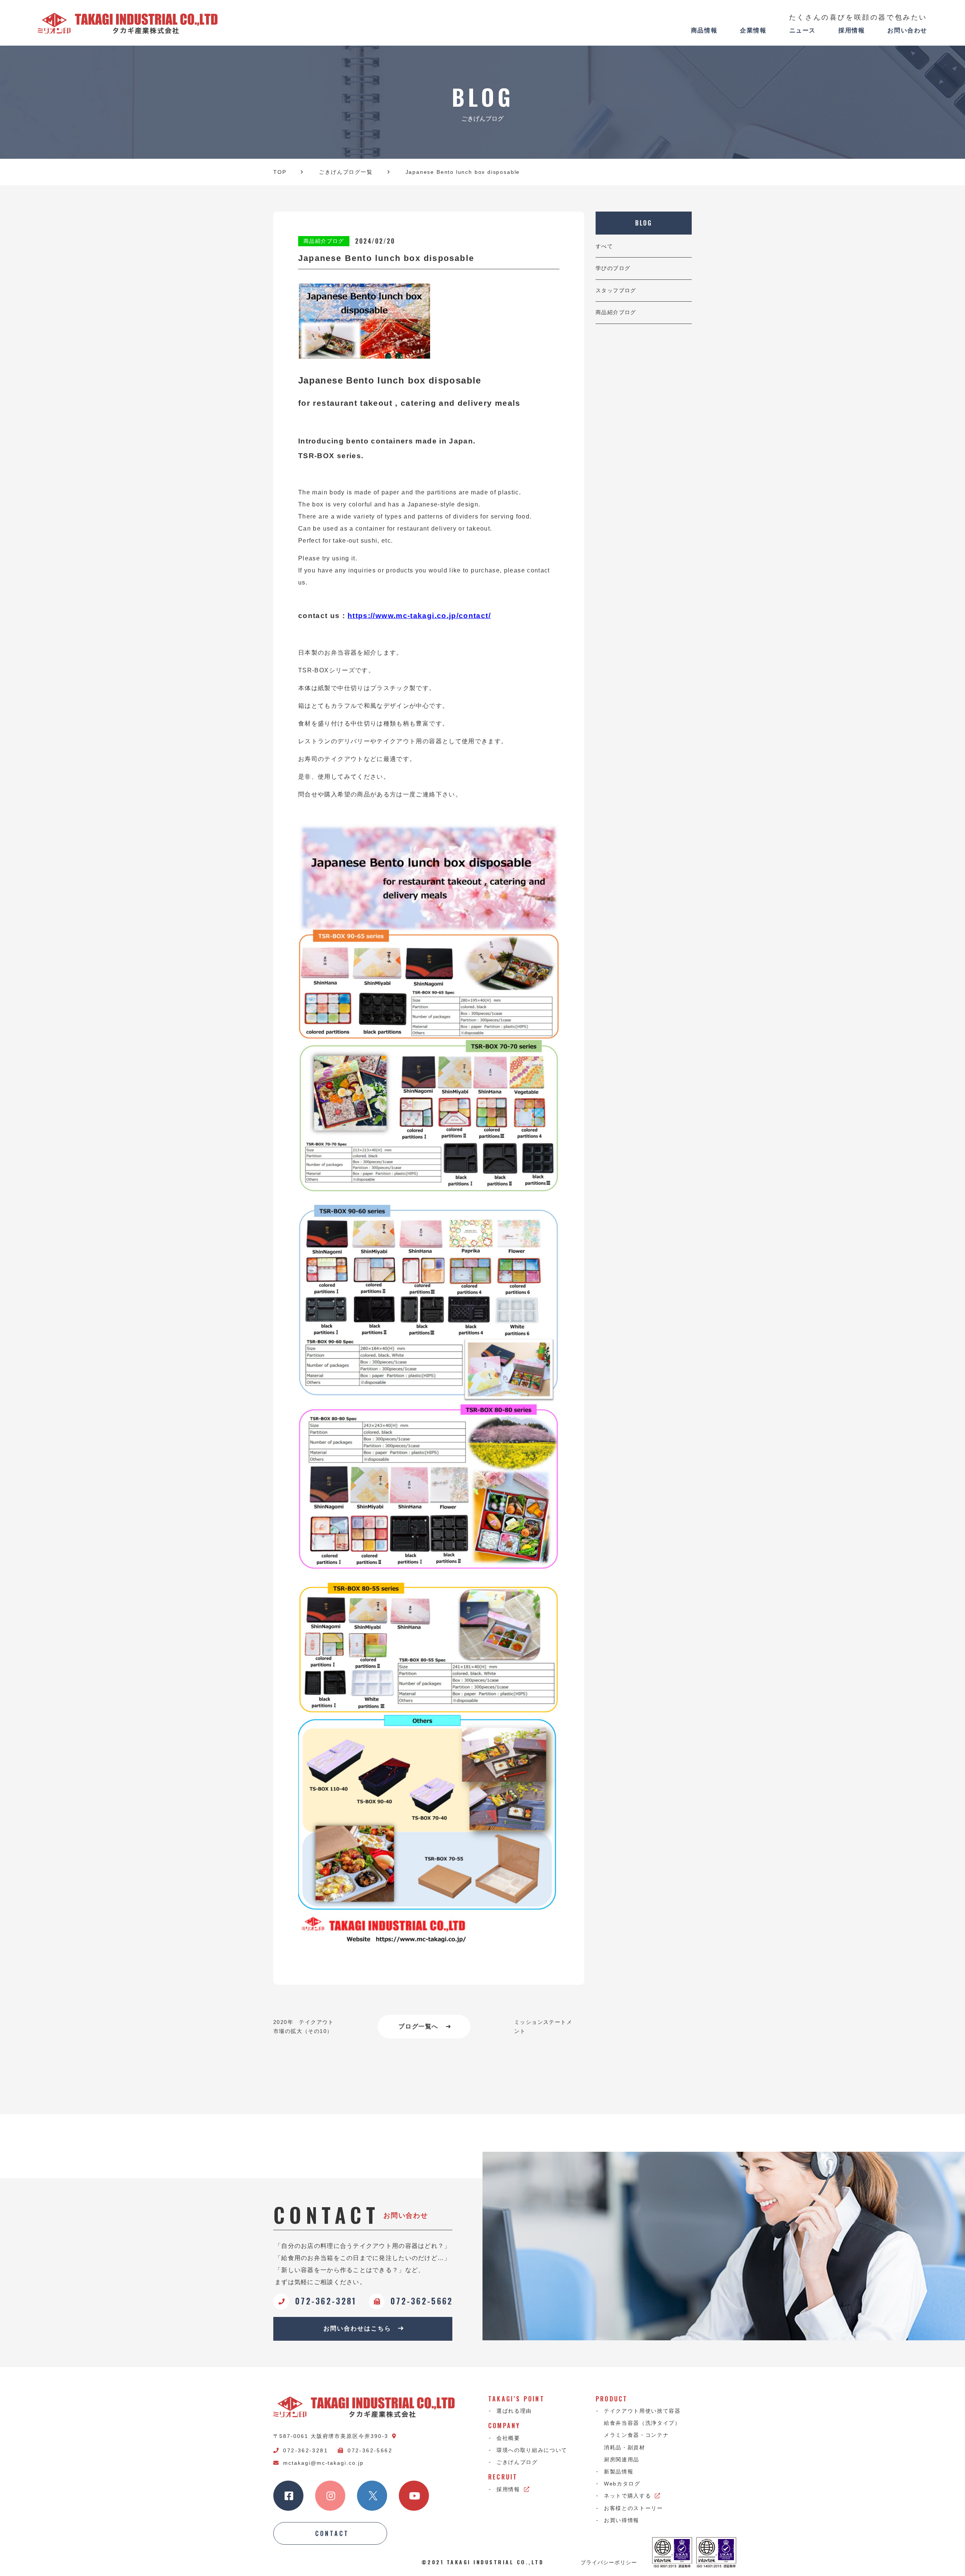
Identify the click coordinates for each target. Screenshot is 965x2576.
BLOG (644, 223)
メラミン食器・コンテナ (636, 2435)
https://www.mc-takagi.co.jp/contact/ (419, 616)
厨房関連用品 (622, 2459)
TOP (280, 172)
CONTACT (332, 2533)
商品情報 (704, 30)
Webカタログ (622, 2484)
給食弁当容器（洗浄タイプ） (642, 2423)
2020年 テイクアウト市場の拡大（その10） (304, 2027)
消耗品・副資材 (625, 2447)
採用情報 (852, 30)
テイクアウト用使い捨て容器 (642, 2411)
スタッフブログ (616, 290)
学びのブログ (613, 268)
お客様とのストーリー (633, 2508)
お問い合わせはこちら (357, 2328)
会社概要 (508, 2438)
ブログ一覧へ (418, 2026)
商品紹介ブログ (616, 312)
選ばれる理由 (514, 2411)
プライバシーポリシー (609, 2562)
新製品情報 (619, 2472)
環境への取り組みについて (532, 2450)
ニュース (803, 30)
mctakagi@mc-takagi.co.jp (323, 2463)
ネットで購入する (627, 2496)
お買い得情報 (622, 2520)
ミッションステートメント (543, 2027)
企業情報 (753, 30)
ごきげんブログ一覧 (346, 172)
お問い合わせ (907, 30)
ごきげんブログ (517, 2462)
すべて (604, 246)
